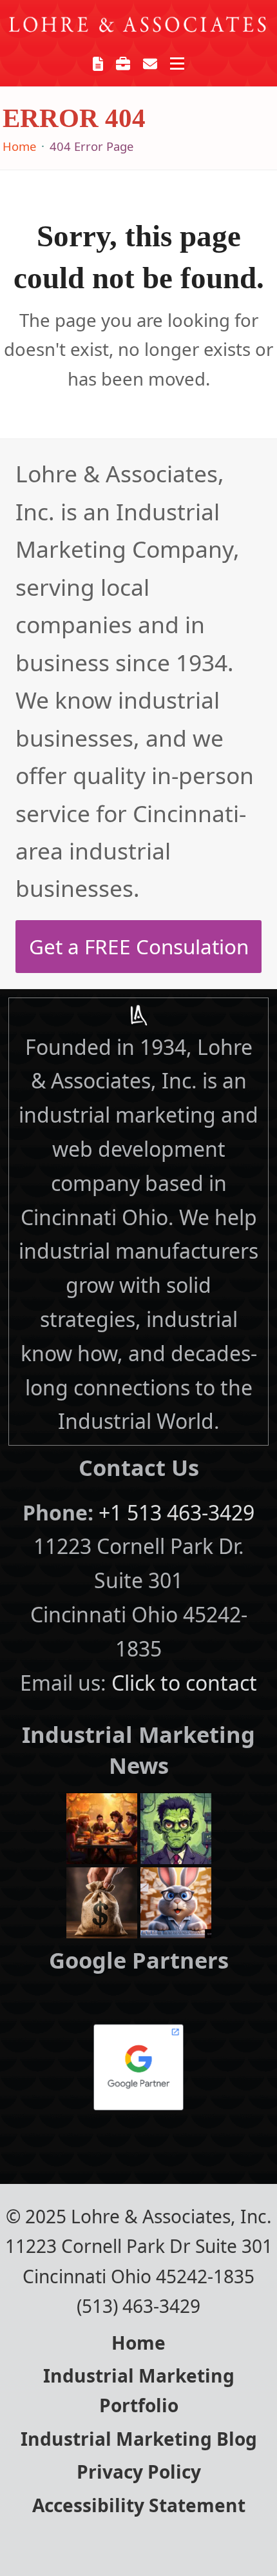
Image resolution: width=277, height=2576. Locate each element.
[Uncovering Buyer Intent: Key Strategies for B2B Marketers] (102, 1901)
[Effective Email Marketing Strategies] (176, 1901)
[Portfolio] (123, 63)
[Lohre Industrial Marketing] (138, 1015)
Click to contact (184, 1683)
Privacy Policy (139, 2472)
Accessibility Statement (139, 2505)
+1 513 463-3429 (177, 1512)
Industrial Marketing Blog (139, 2439)
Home (138, 2343)
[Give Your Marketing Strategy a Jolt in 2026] (176, 1826)
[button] (177, 64)
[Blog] (98, 63)
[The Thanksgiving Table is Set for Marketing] (102, 1826)
